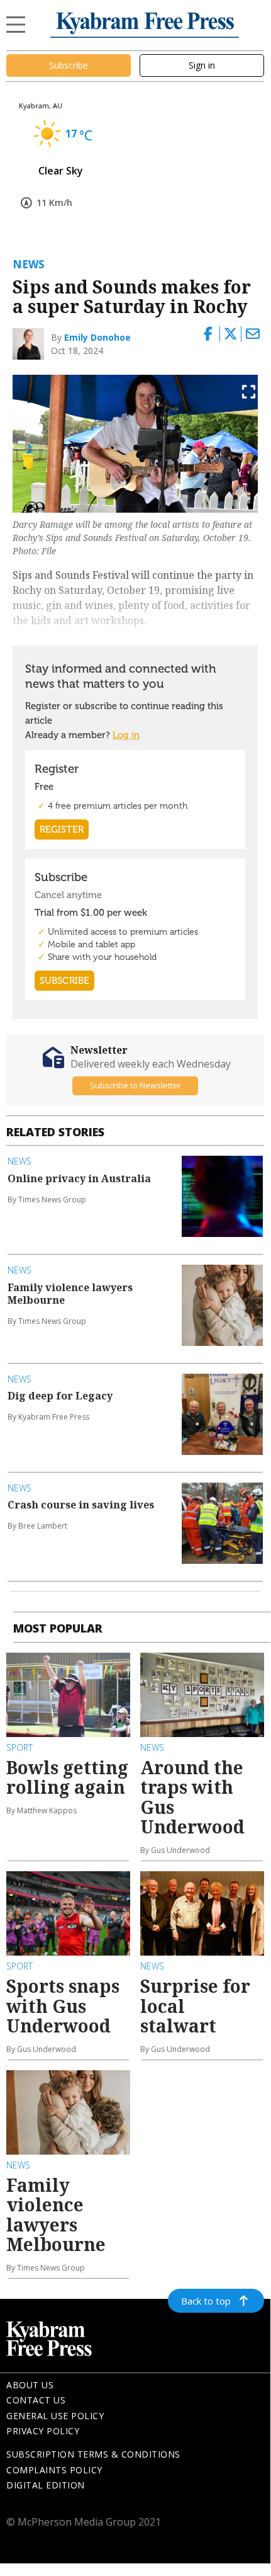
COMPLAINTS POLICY (54, 2470)
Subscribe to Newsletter (135, 1085)
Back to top (206, 2301)
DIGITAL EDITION (46, 2485)
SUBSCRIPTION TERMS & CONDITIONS (93, 2454)
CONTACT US (36, 2400)
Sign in (202, 65)
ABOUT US (30, 2385)
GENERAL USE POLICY (55, 2416)
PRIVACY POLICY (43, 2431)
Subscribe (69, 65)
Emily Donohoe (97, 337)
